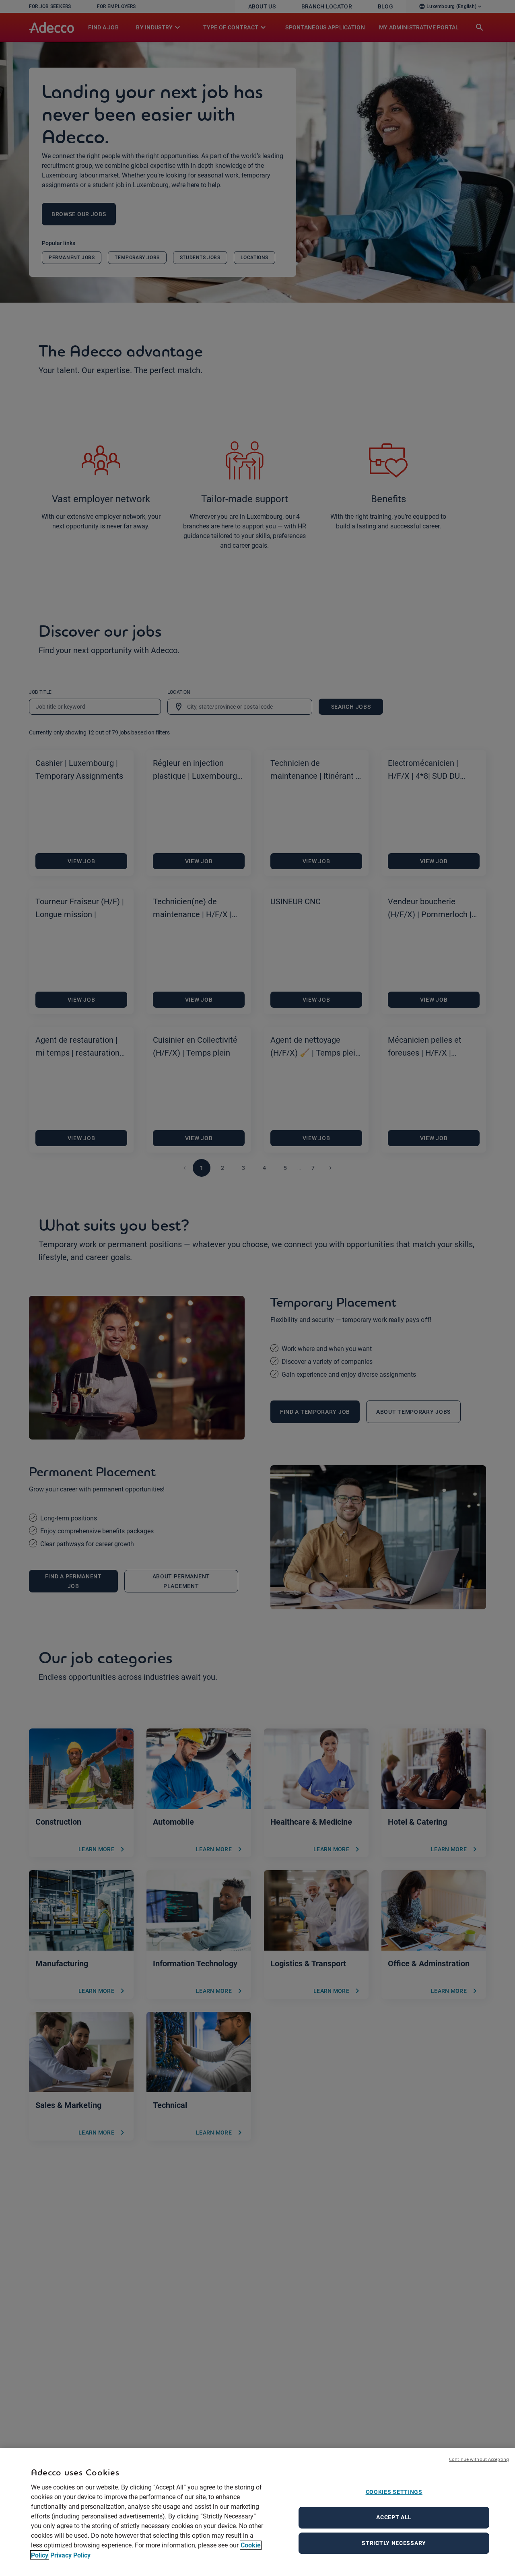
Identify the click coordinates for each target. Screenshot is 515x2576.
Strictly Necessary (394, 2543)
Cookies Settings (394, 2492)
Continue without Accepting (479, 2459)
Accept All (394, 2517)
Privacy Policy (70, 2555)
